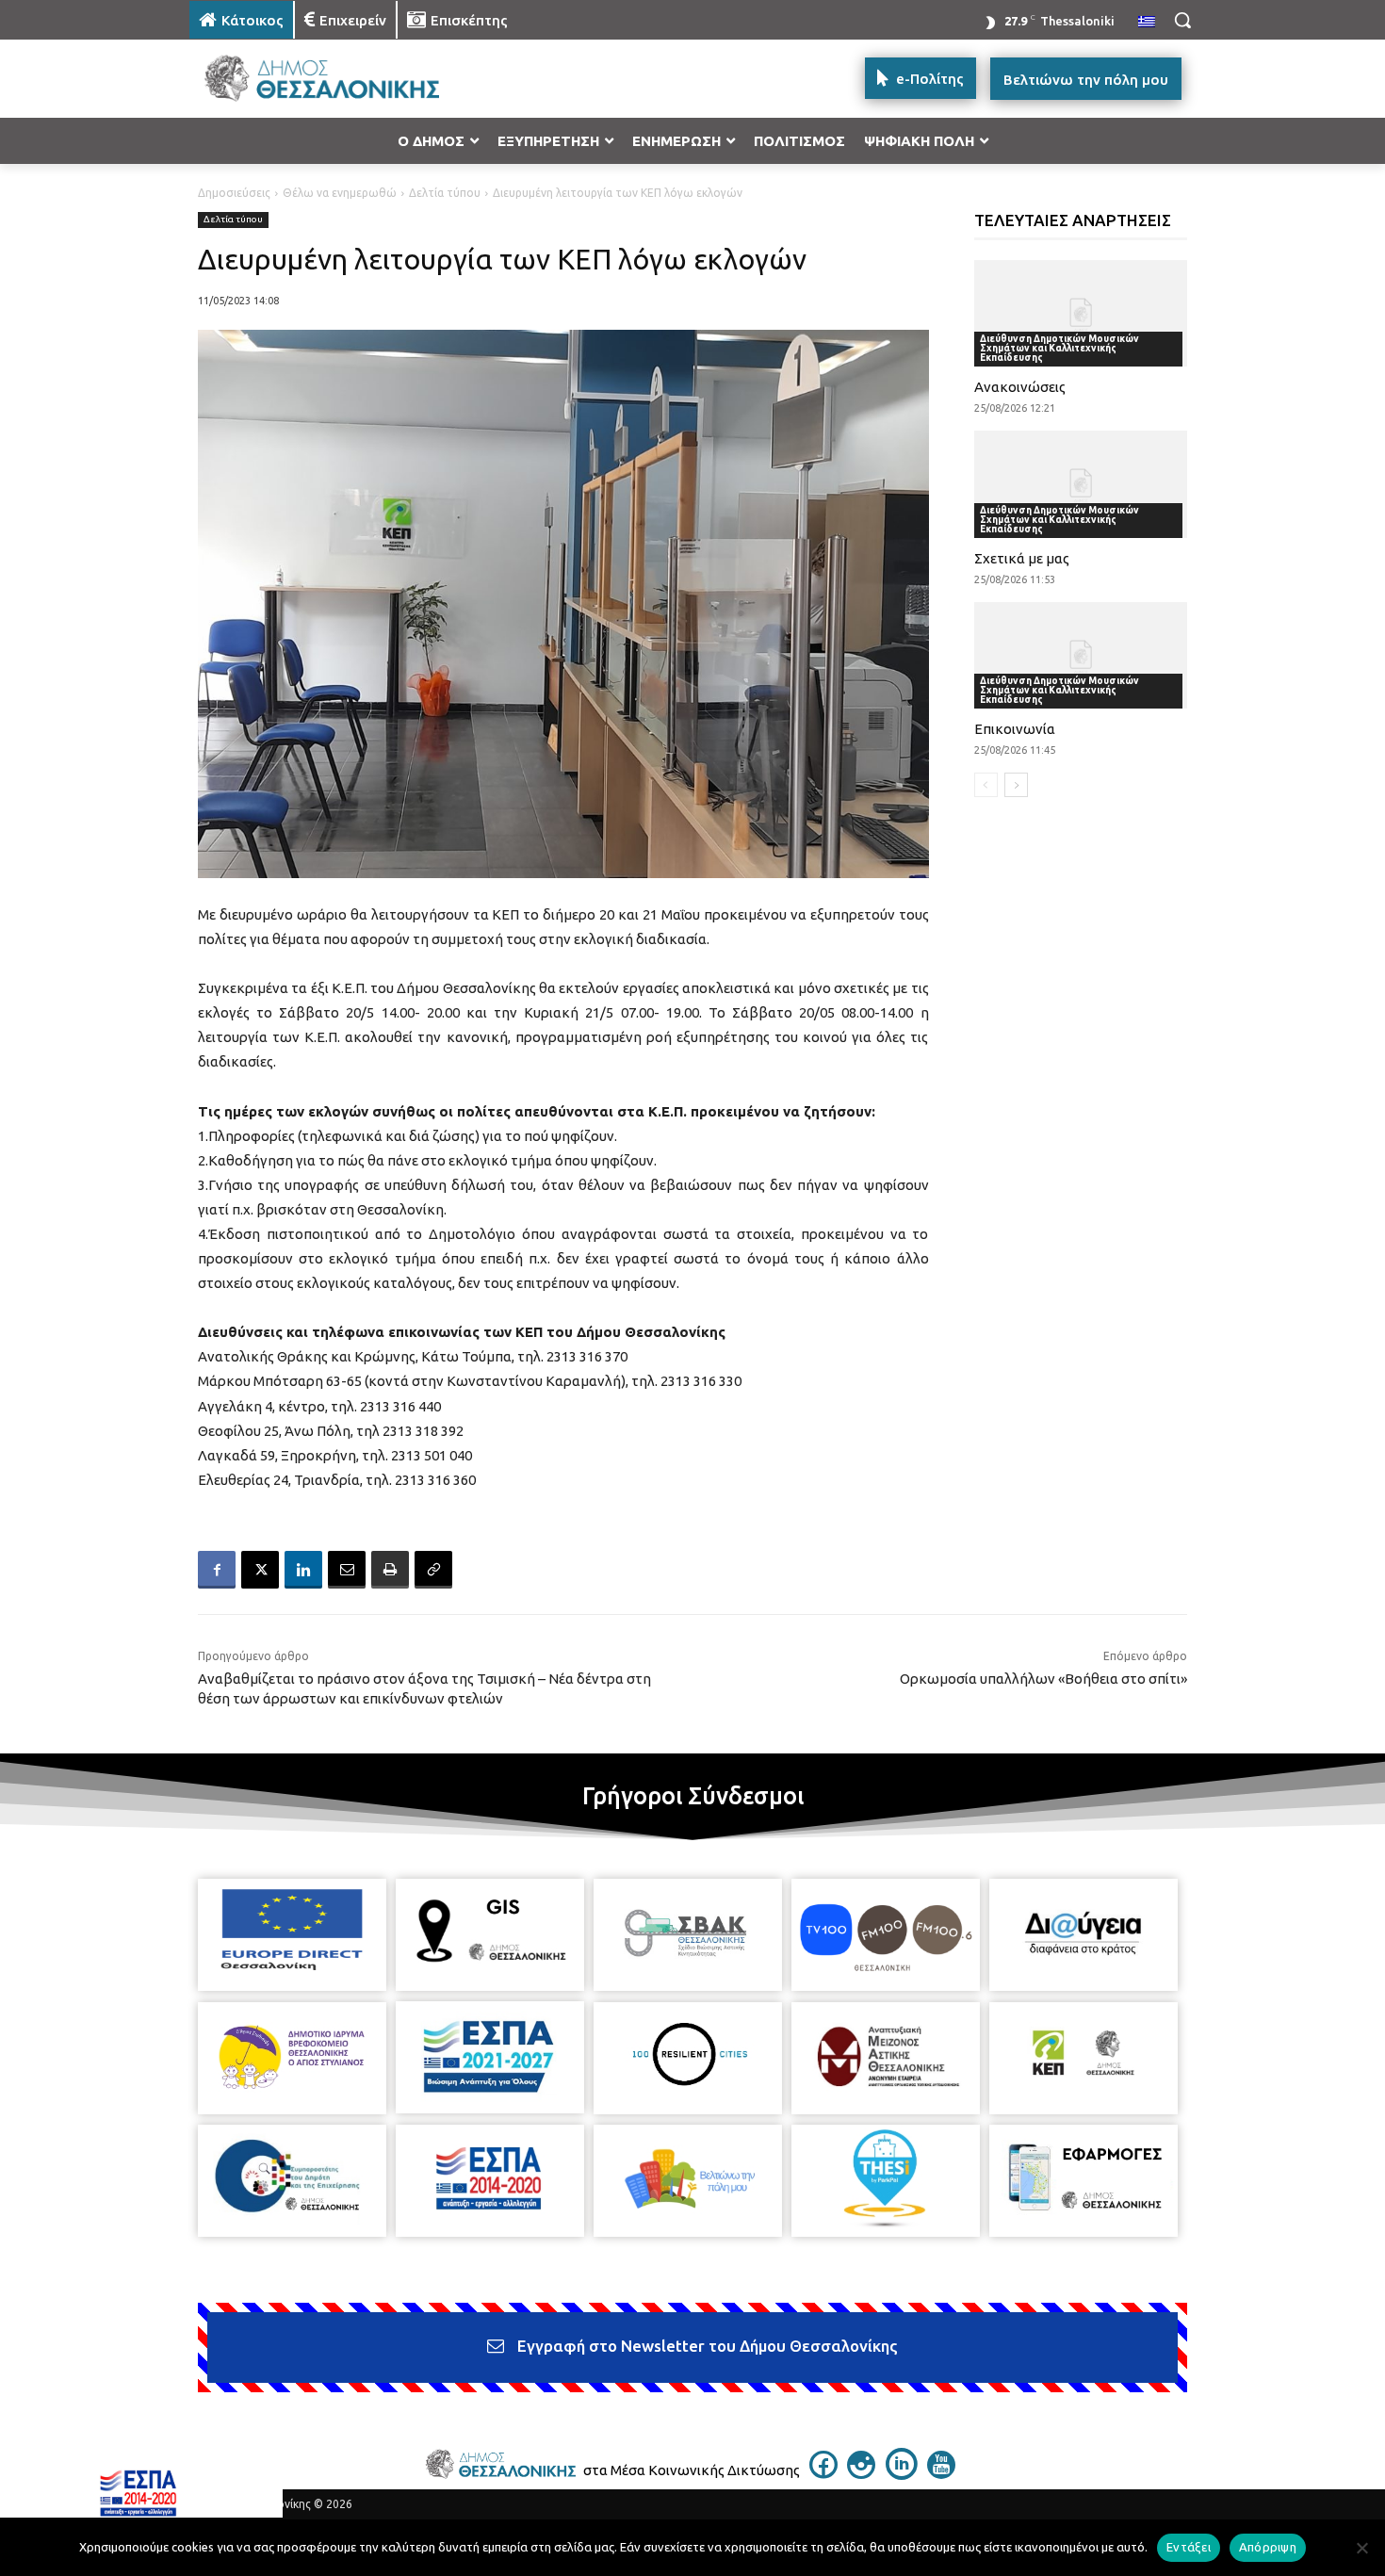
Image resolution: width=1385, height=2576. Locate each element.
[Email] (347, 1570)
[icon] (823, 2473)
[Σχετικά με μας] (1081, 484)
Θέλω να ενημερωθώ (340, 193)
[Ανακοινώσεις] (1081, 313)
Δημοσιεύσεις (234, 193)
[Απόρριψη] (1361, 2548)
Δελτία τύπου (445, 193)
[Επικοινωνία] (1081, 655)
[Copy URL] (433, 1570)
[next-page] (1016, 785)
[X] (260, 1570)
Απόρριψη (1268, 2547)
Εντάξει (1189, 2547)
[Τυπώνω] (390, 1570)
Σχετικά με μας (1022, 558)
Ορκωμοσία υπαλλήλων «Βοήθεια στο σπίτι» (1043, 1679)
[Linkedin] (303, 1570)
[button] (1182, 20)
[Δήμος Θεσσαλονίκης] (340, 79)
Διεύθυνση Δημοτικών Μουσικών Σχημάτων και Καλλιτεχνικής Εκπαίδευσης (1059, 348)
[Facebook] (217, 1570)
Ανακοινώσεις (1020, 387)
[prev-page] (986, 785)
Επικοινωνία (1015, 729)
